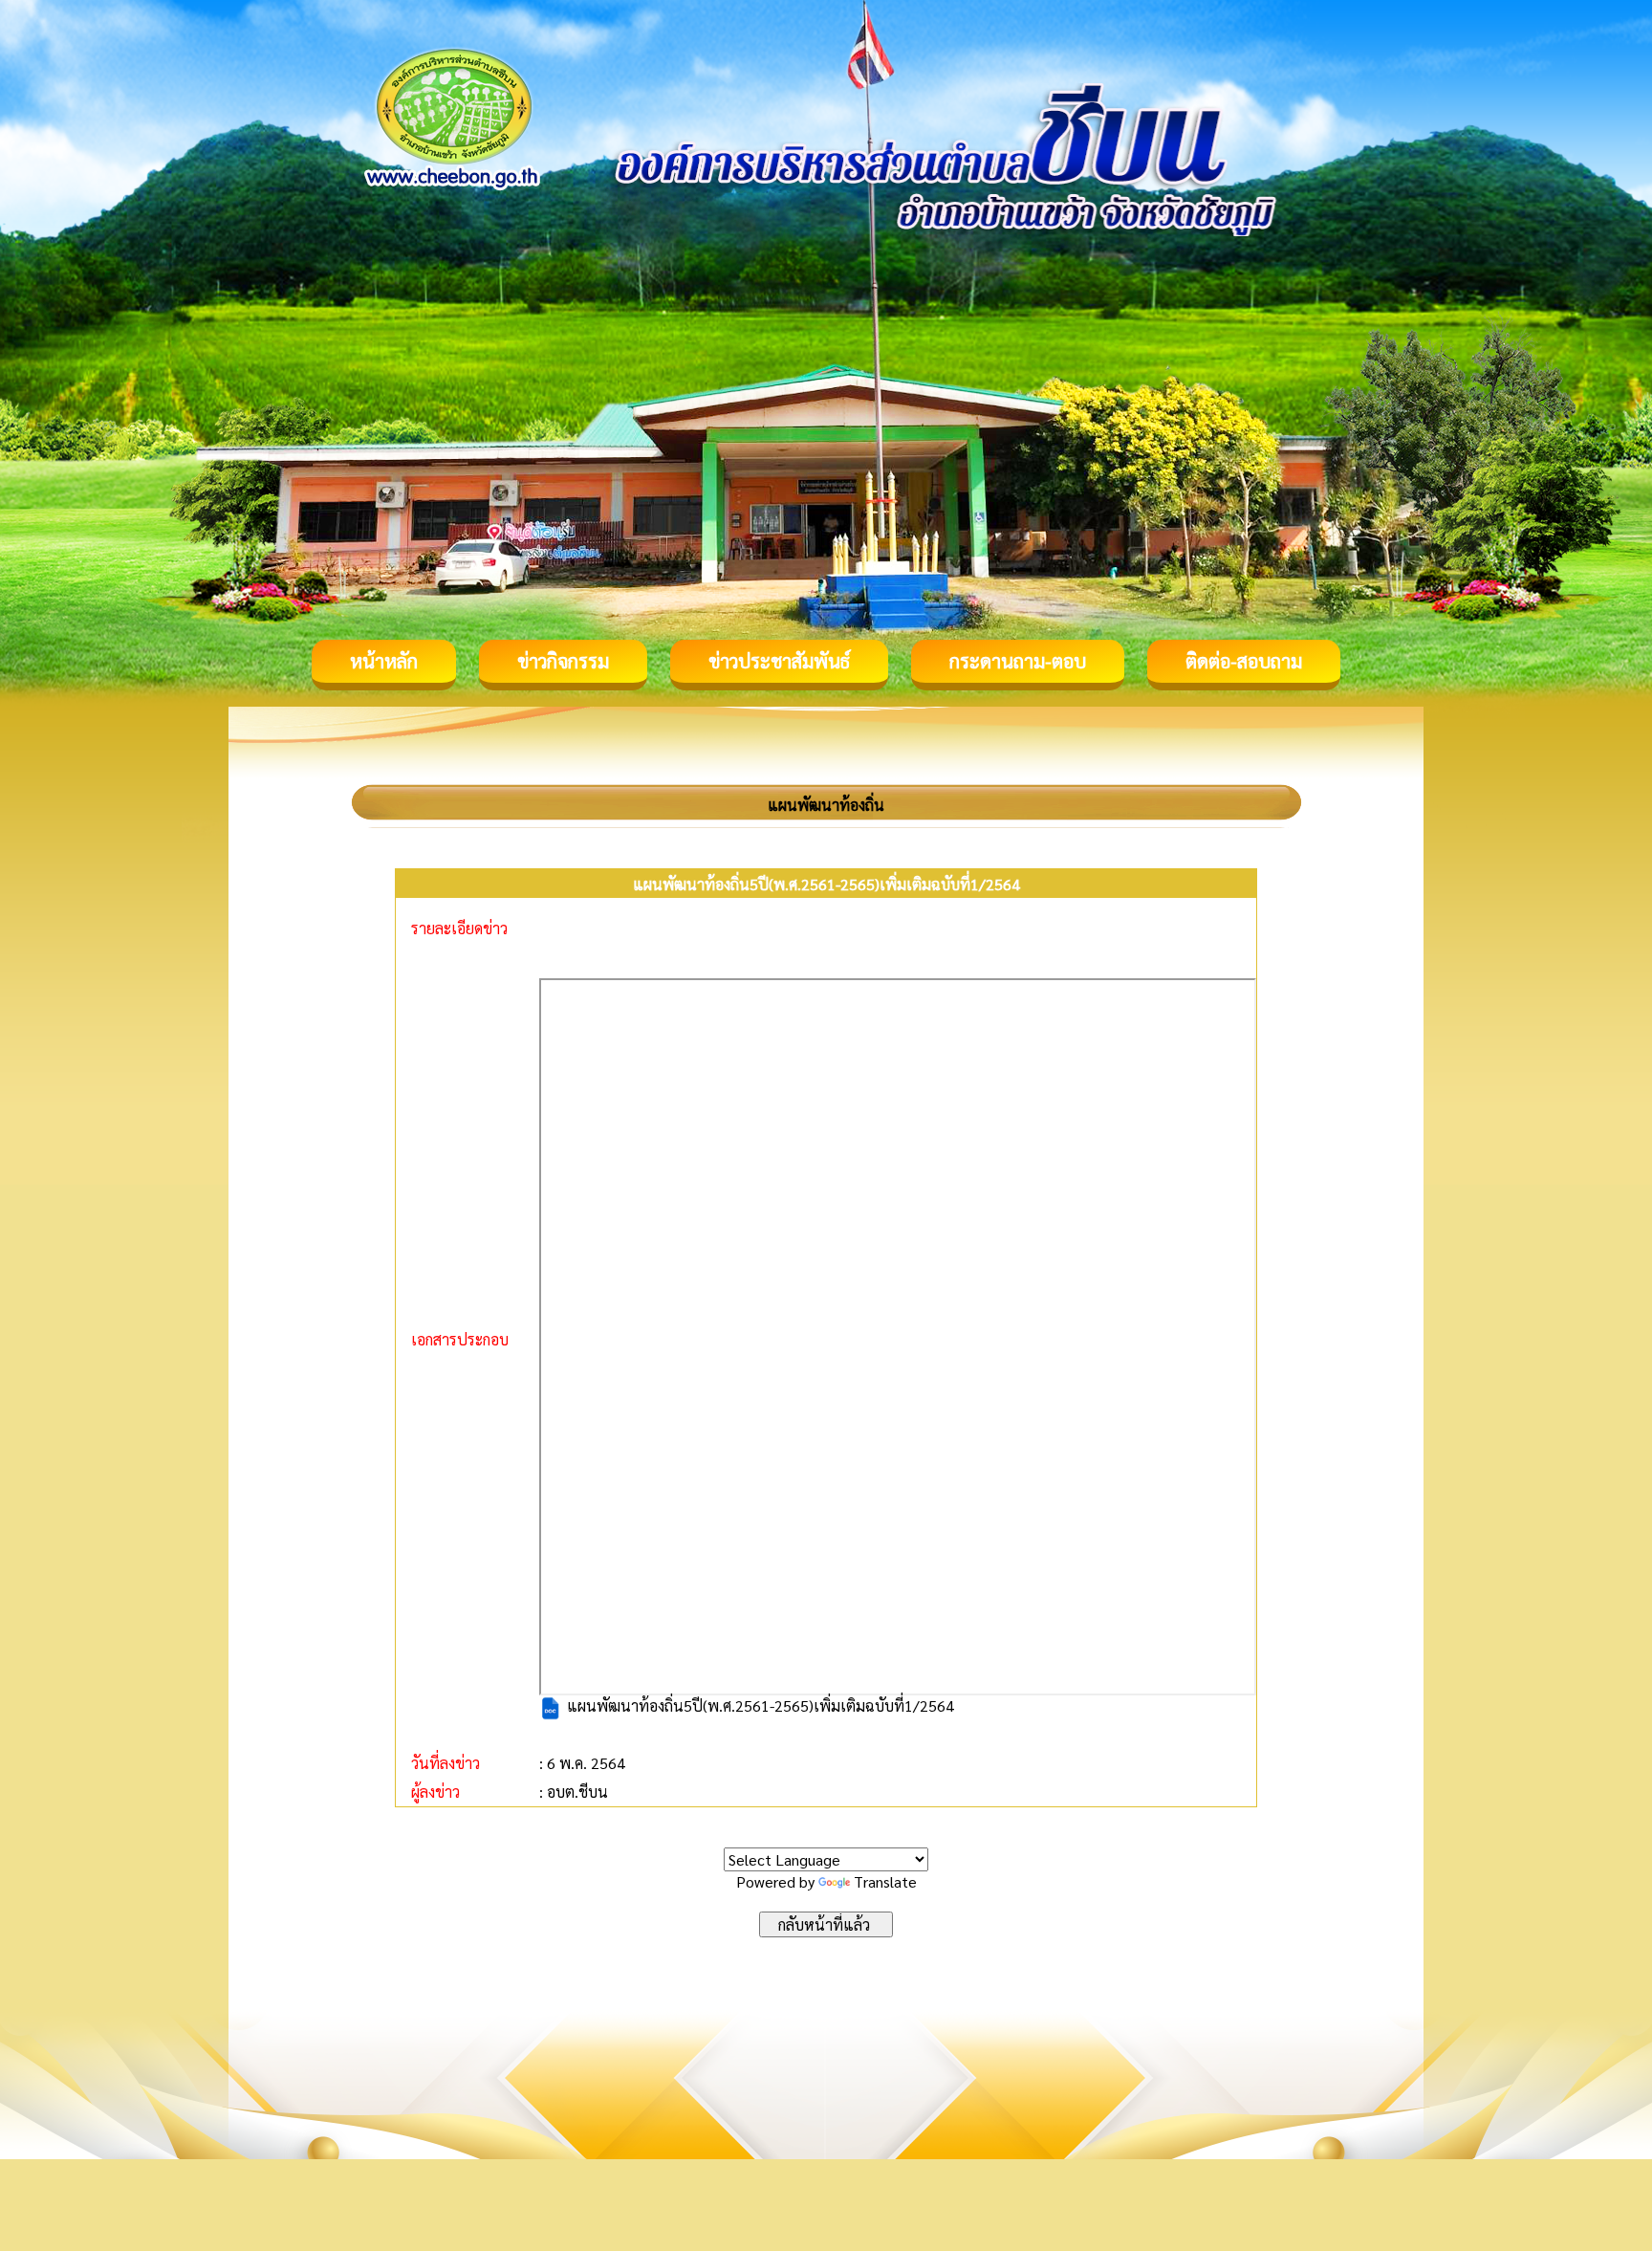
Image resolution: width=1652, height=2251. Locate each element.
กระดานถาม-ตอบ (1018, 661)
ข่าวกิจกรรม (563, 661)
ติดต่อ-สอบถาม (1244, 661)
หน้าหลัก (384, 661)
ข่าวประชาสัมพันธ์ (779, 661)
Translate (885, 1881)
